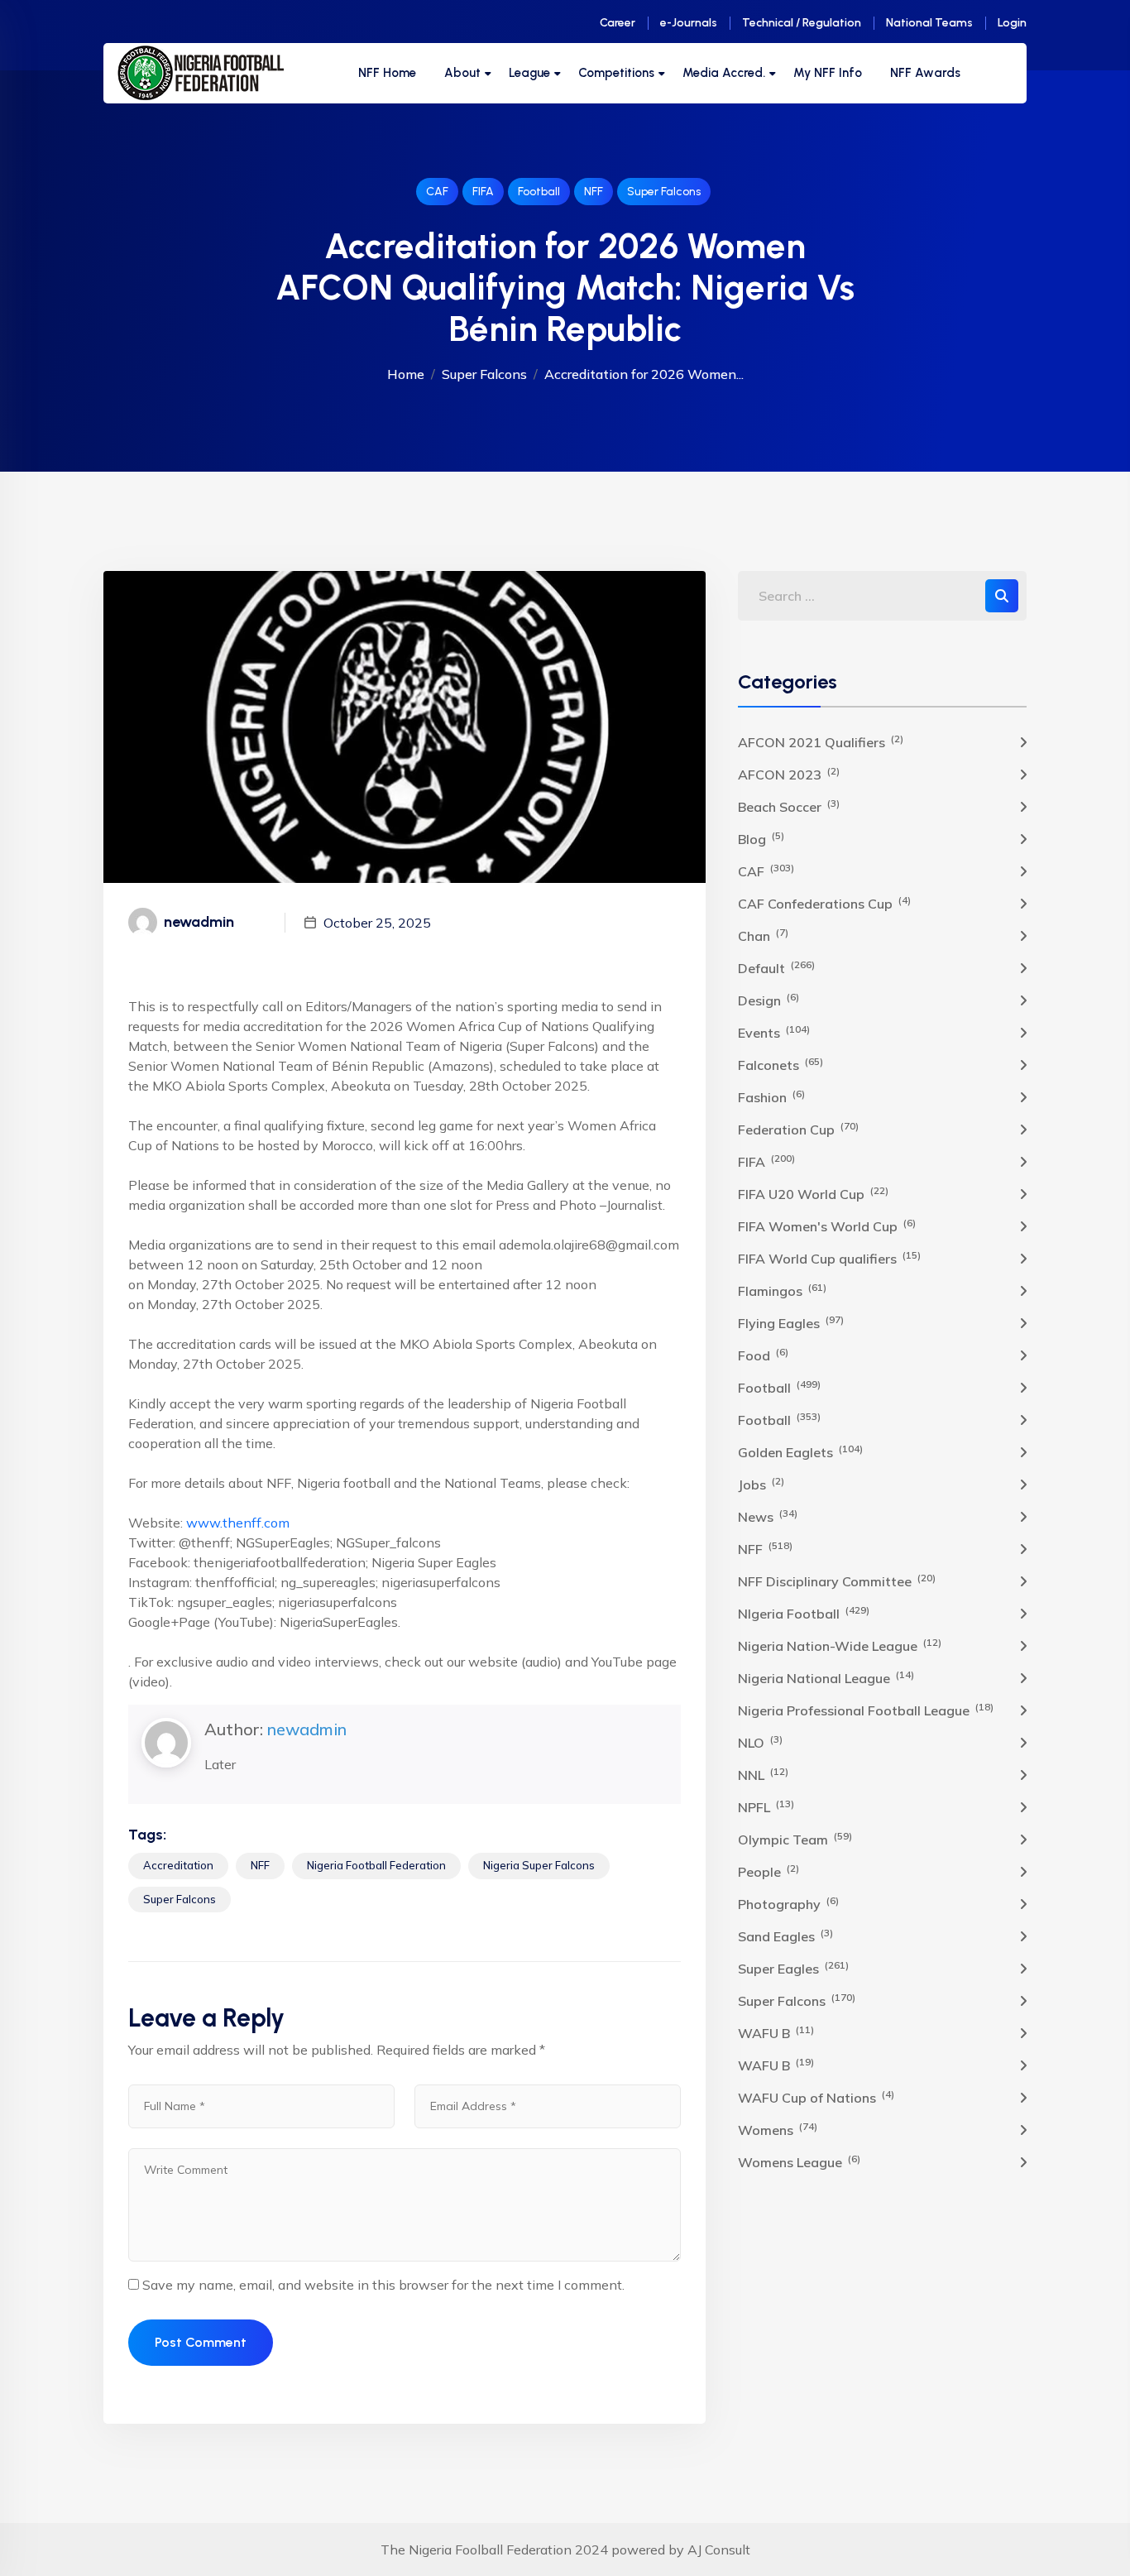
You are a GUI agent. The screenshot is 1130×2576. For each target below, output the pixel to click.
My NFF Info (828, 73)
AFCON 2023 (789, 774)
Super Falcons (664, 192)
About (462, 73)
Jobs (761, 1484)
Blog (761, 838)
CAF (437, 192)
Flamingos (782, 1290)
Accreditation (178, 1865)
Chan (763, 935)
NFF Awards (925, 73)
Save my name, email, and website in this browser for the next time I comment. (383, 2285)
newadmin (307, 1729)
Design (768, 1000)
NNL (763, 1774)
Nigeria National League (826, 1677)
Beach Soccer (789, 806)
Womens (778, 2129)
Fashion (771, 1096)
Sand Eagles (785, 1936)
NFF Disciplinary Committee (837, 1581)
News (768, 1516)
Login (1012, 23)
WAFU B (776, 2032)
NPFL (766, 1806)
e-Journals (689, 23)
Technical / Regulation (802, 23)
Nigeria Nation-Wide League (840, 1645)
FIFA (483, 192)
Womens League (799, 2161)
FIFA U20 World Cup (813, 1193)
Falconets (780, 1064)
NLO (760, 1742)
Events (774, 1032)
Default (776, 967)
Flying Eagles (791, 1322)
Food (763, 1355)
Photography (788, 1903)
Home (406, 374)
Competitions (616, 73)
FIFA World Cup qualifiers (829, 1258)
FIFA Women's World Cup (827, 1226)
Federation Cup (798, 1129)
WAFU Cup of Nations (816, 2097)
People (768, 1871)
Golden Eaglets (800, 1451)
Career (618, 23)
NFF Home (387, 73)
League (529, 73)
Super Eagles (793, 1968)
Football (539, 192)
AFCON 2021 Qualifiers (821, 741)
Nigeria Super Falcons (539, 1865)
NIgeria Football (804, 1613)
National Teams (929, 23)
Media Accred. (724, 73)
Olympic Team (795, 1839)
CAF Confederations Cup (824, 903)
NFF (594, 192)
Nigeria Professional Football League (866, 1710)
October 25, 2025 (377, 923)
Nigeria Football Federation (376, 1865)
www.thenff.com (238, 1523)
